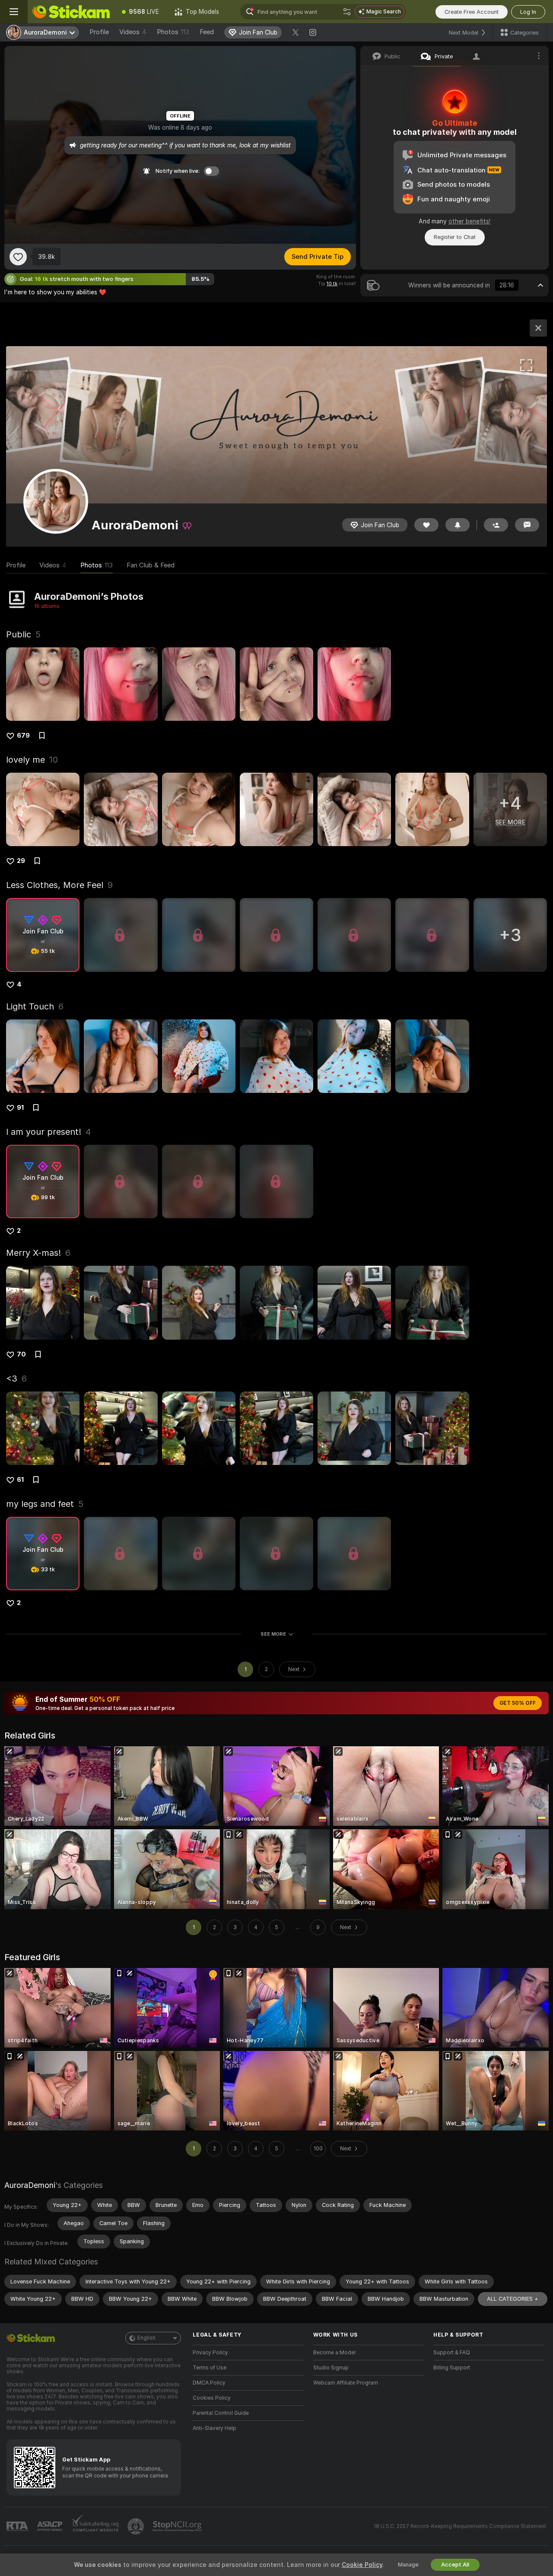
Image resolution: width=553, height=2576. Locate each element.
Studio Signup (331, 2368)
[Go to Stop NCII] (178, 2526)
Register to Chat (455, 237)
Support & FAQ (452, 2353)
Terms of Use (210, 2368)
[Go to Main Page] (71, 12)
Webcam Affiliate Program (346, 2383)
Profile (99, 32)
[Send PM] (527, 525)
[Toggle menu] (14, 12)
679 (23, 736)
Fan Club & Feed (151, 565)
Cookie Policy (362, 2565)
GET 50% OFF (518, 1703)
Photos (173, 32)
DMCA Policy (209, 2383)
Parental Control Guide (221, 2413)
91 (20, 1108)
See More (273, 1634)
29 (21, 861)
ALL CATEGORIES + (513, 2299)
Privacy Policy (210, 2353)
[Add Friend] (496, 525)
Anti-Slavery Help (215, 2428)
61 (20, 1480)
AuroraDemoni (30, 2185)
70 (21, 1354)
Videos (133, 32)
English (146, 2338)
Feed (207, 32)
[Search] (347, 12)
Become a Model (334, 2353)
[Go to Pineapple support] (137, 2526)
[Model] (538, 328)
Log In (528, 12)
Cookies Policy (212, 2398)
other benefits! (469, 221)
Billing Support (452, 2368)
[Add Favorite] (18, 257)
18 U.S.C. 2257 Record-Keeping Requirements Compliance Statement (460, 2526)
